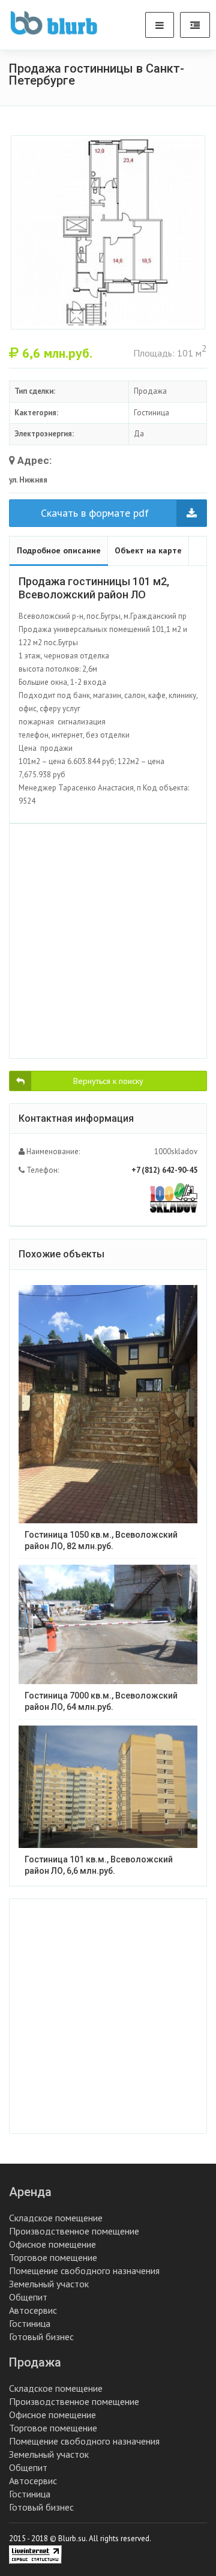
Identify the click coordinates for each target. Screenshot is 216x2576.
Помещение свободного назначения (84, 2271)
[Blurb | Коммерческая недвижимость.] (54, 23)
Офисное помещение (52, 2244)
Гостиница (30, 2323)
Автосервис (33, 2310)
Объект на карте (148, 550)
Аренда (30, 2192)
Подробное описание (59, 550)
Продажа (35, 2362)
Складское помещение (56, 2218)
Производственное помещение (74, 2231)
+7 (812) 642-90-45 (164, 1170)
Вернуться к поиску (108, 1081)
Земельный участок (49, 2284)
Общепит (28, 2297)
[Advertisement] (108, 941)
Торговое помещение (53, 2257)
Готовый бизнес (41, 2337)
